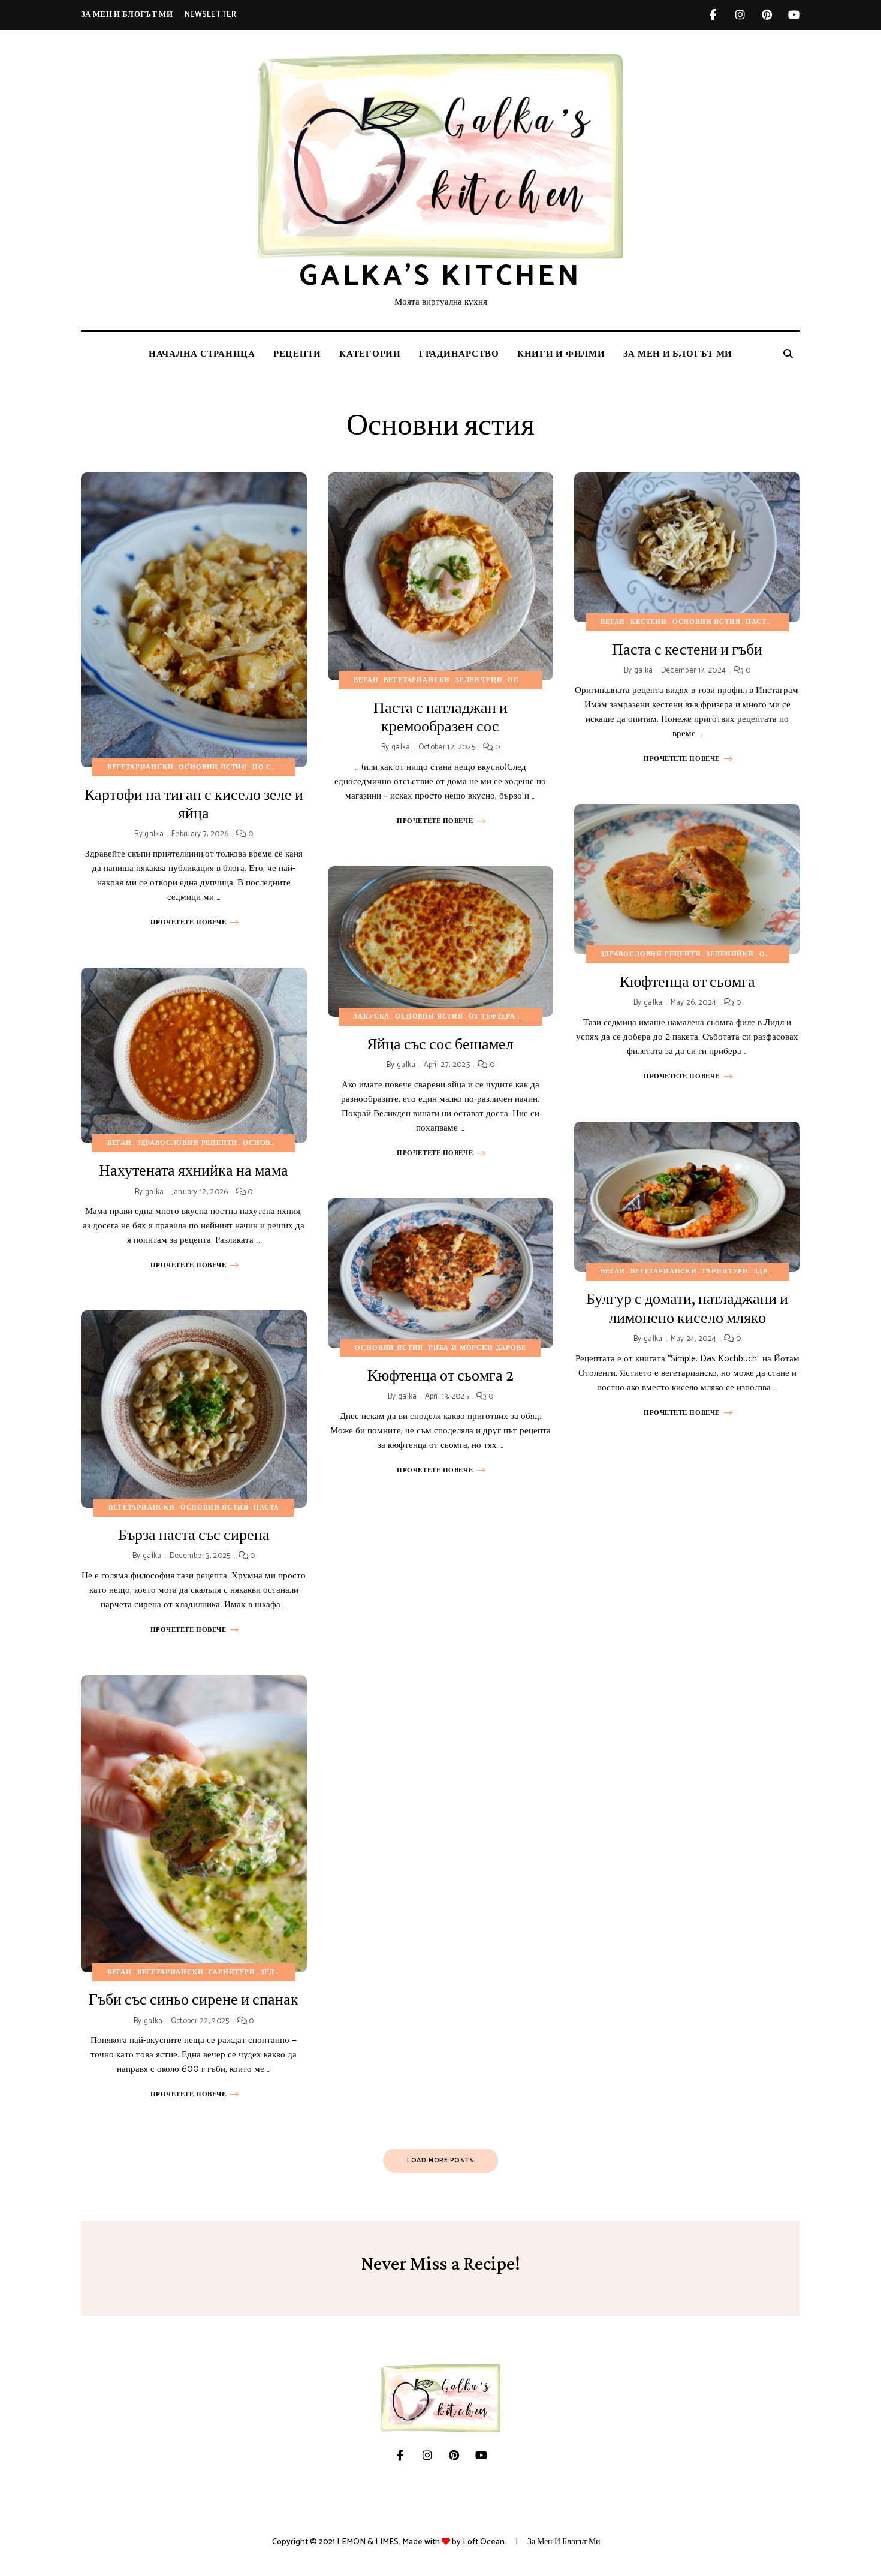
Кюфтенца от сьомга (687, 982)
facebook (713, 15)
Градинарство (459, 354)
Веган (120, 1143)
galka (154, 834)
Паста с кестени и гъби (687, 650)
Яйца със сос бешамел (440, 1044)
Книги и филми (561, 354)
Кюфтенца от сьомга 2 (441, 1376)
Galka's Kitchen (441, 277)
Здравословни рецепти (188, 1143)
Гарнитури (232, 1972)
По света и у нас (288, 767)
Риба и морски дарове (477, 1348)
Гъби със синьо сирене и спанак (194, 2000)
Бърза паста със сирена (194, 1535)
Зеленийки (284, 1972)
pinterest (767, 15)
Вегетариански (141, 767)
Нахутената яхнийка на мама (194, 1171)
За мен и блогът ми (127, 15)
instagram (740, 15)
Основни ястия (213, 767)
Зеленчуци (479, 680)
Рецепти (297, 354)
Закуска (372, 1017)
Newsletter (210, 15)
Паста (266, 1508)
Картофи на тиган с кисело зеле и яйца (194, 804)
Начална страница (202, 354)
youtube (794, 15)
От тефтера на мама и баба (527, 1017)
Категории (370, 354)
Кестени (649, 622)
